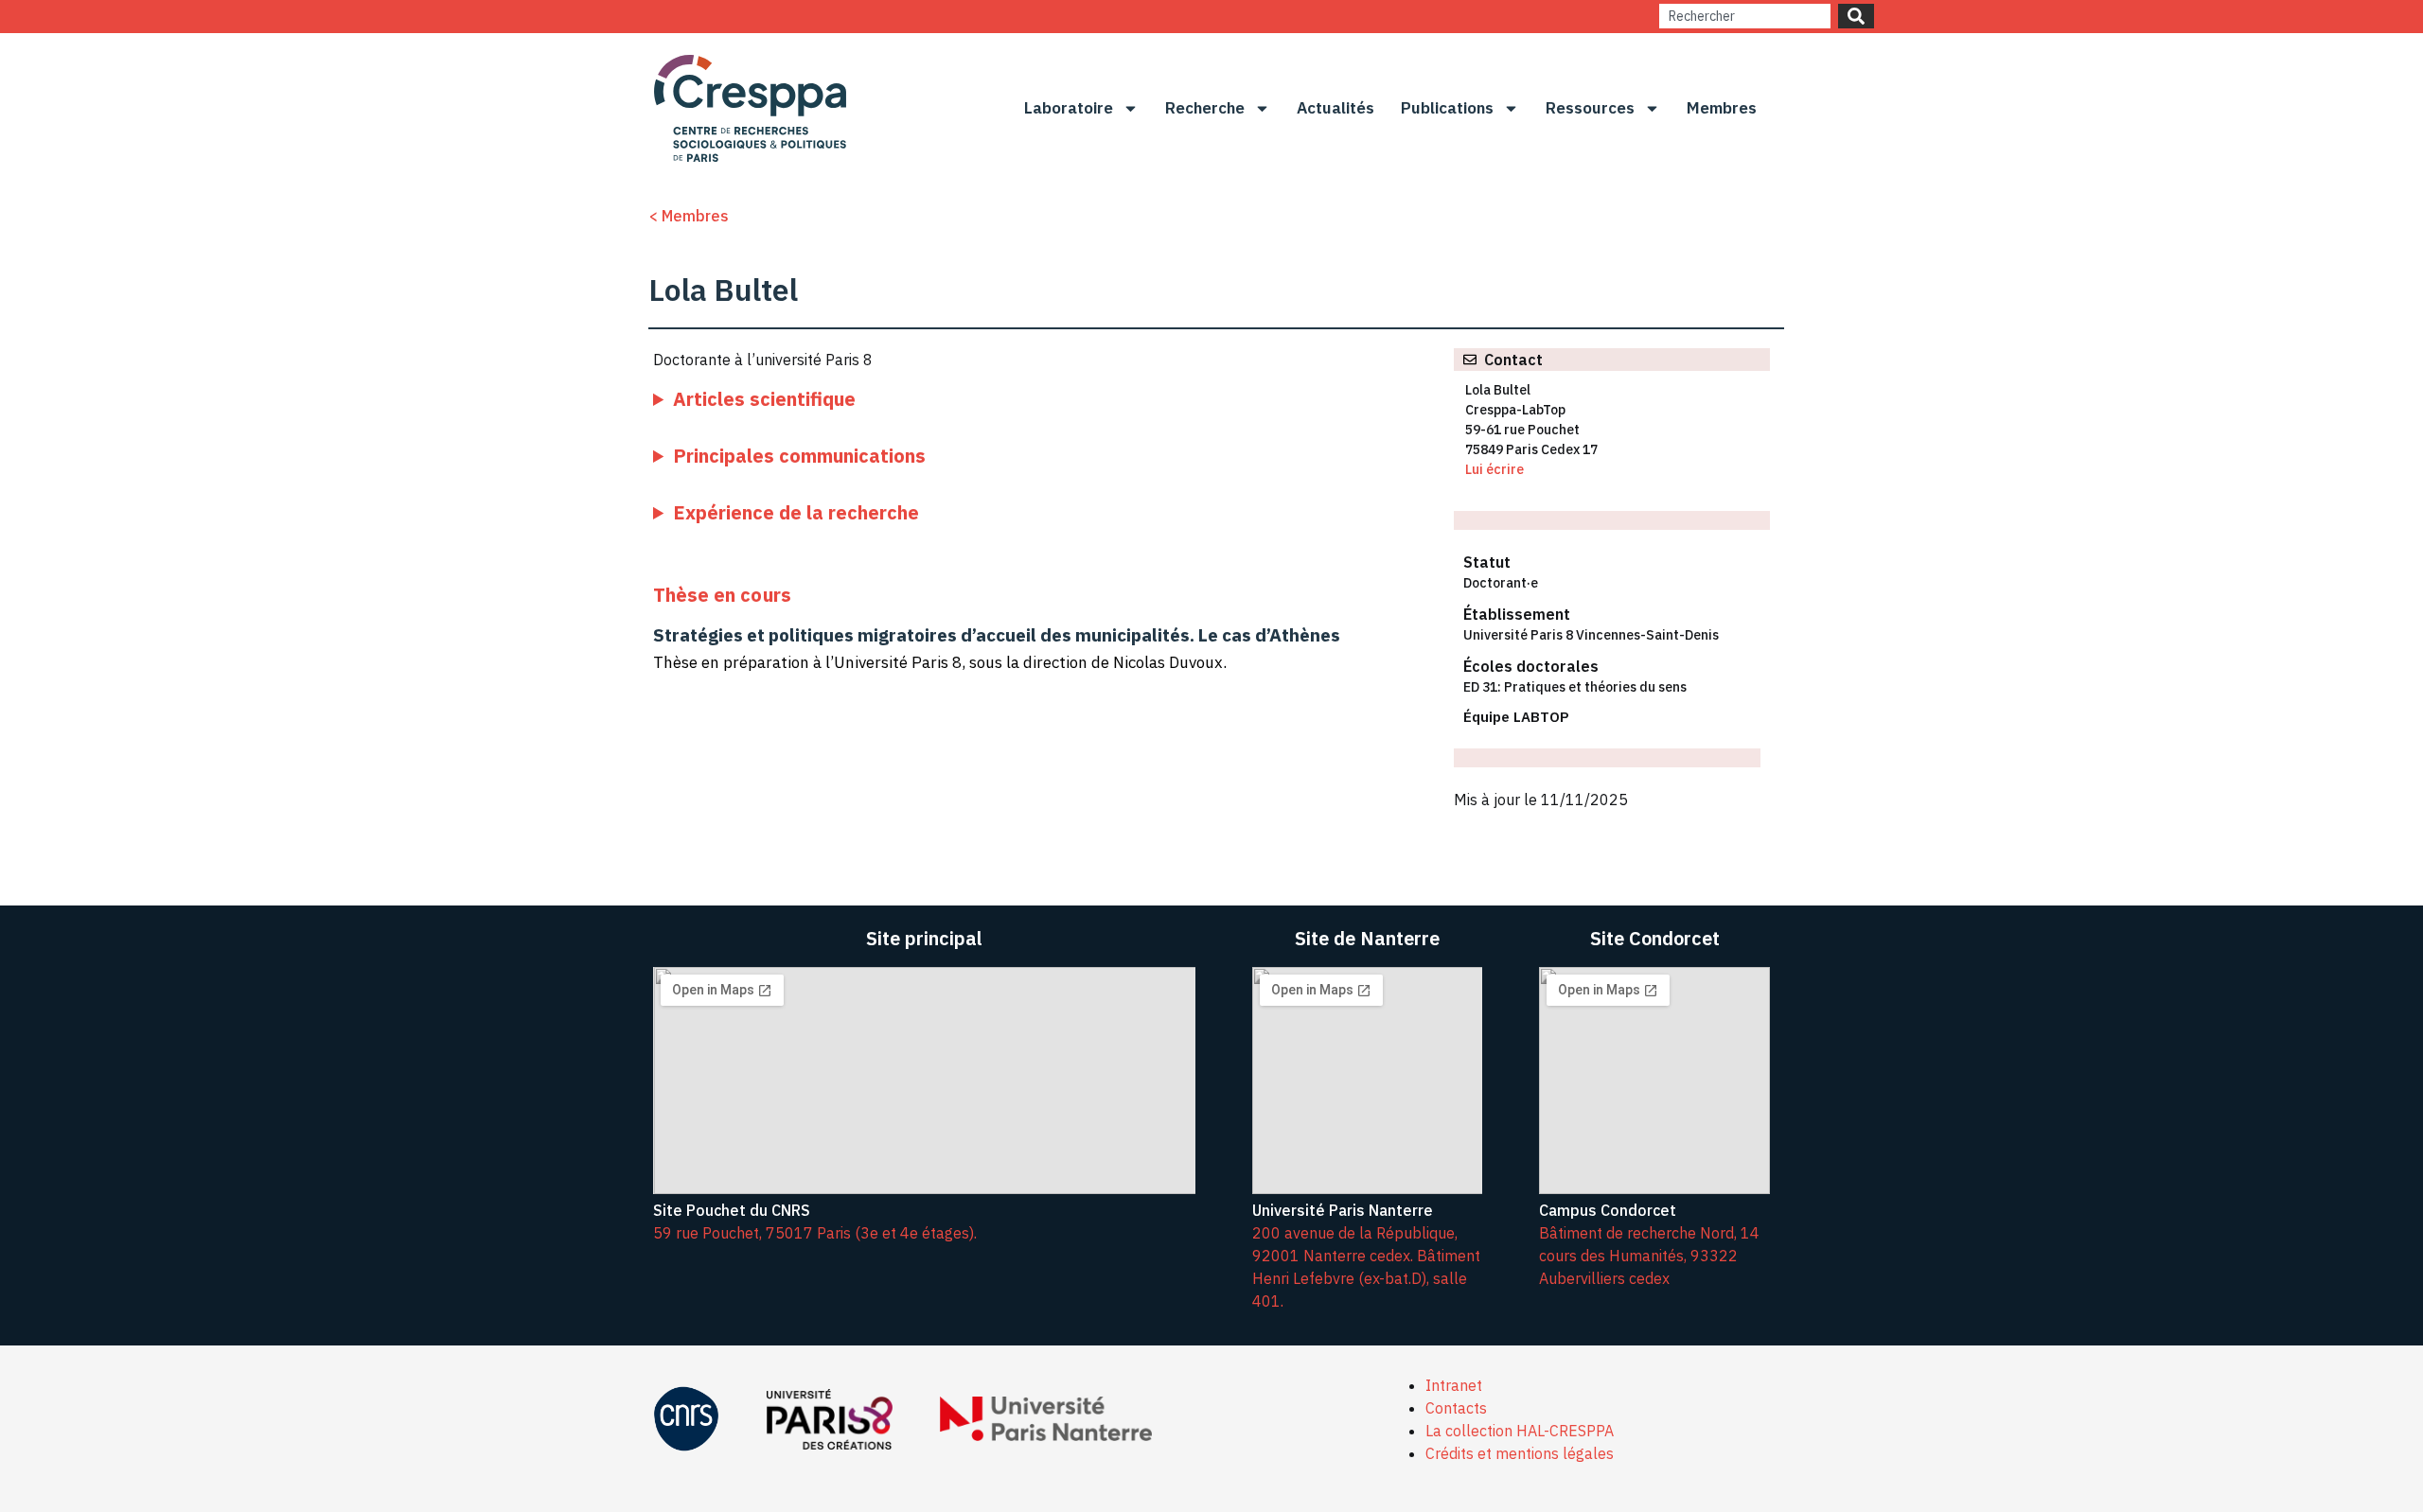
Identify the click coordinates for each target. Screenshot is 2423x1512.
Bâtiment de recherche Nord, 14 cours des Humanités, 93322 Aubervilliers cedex (1649, 1256)
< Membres (689, 216)
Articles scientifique (764, 399)
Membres (1722, 108)
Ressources (1590, 108)
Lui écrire (1494, 469)
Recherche (1205, 108)
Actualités (1335, 108)
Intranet (1454, 1385)
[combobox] (1745, 16)
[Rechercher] (1856, 16)
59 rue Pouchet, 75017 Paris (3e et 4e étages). (815, 1233)
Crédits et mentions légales (1520, 1453)
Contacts (1456, 1408)
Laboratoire (1069, 108)
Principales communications (799, 456)
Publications (1447, 108)
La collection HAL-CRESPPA (1520, 1431)
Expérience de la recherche (796, 512)
